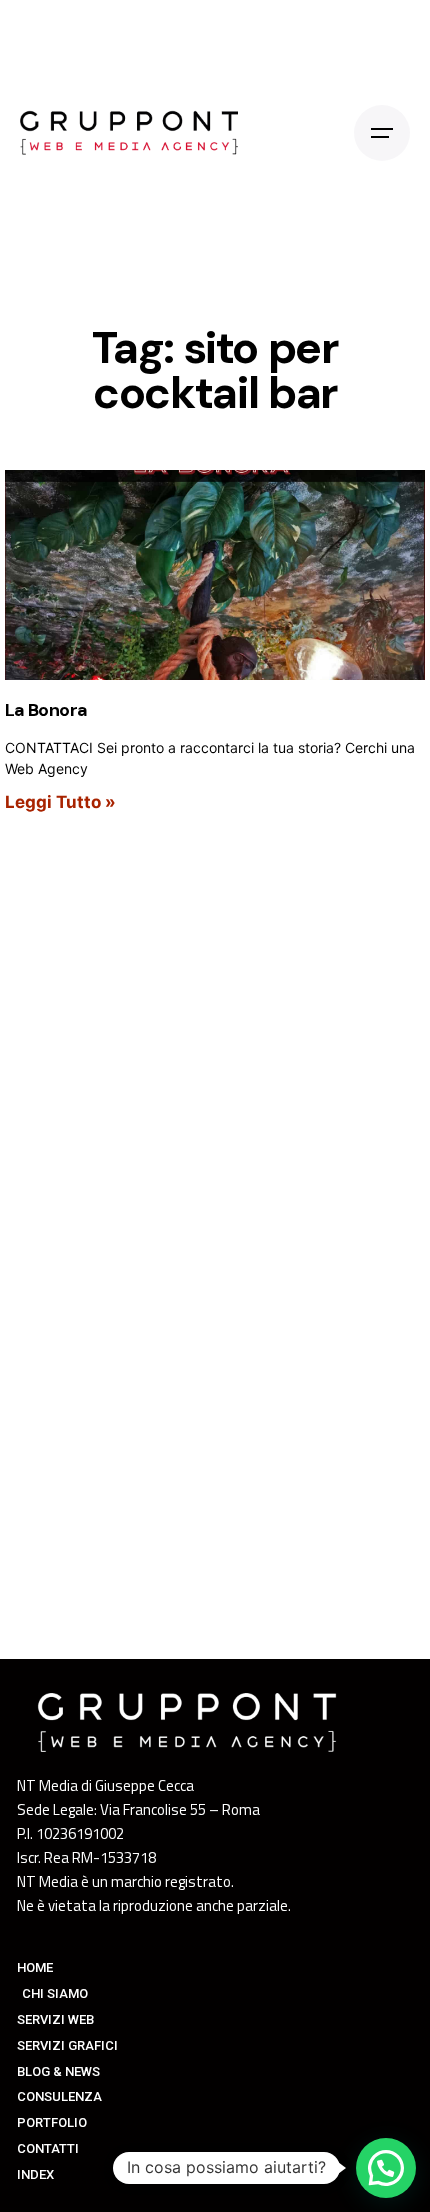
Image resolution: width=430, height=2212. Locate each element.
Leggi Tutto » (60, 802)
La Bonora (46, 710)
